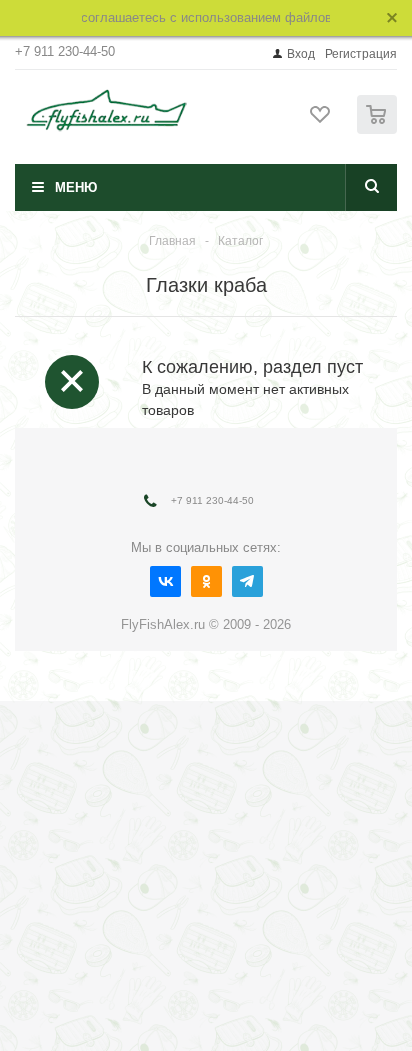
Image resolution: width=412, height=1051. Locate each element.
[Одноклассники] (206, 581)
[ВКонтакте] (165, 581)
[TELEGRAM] (247, 581)
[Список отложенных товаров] (321, 121)
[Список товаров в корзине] (379, 129)
